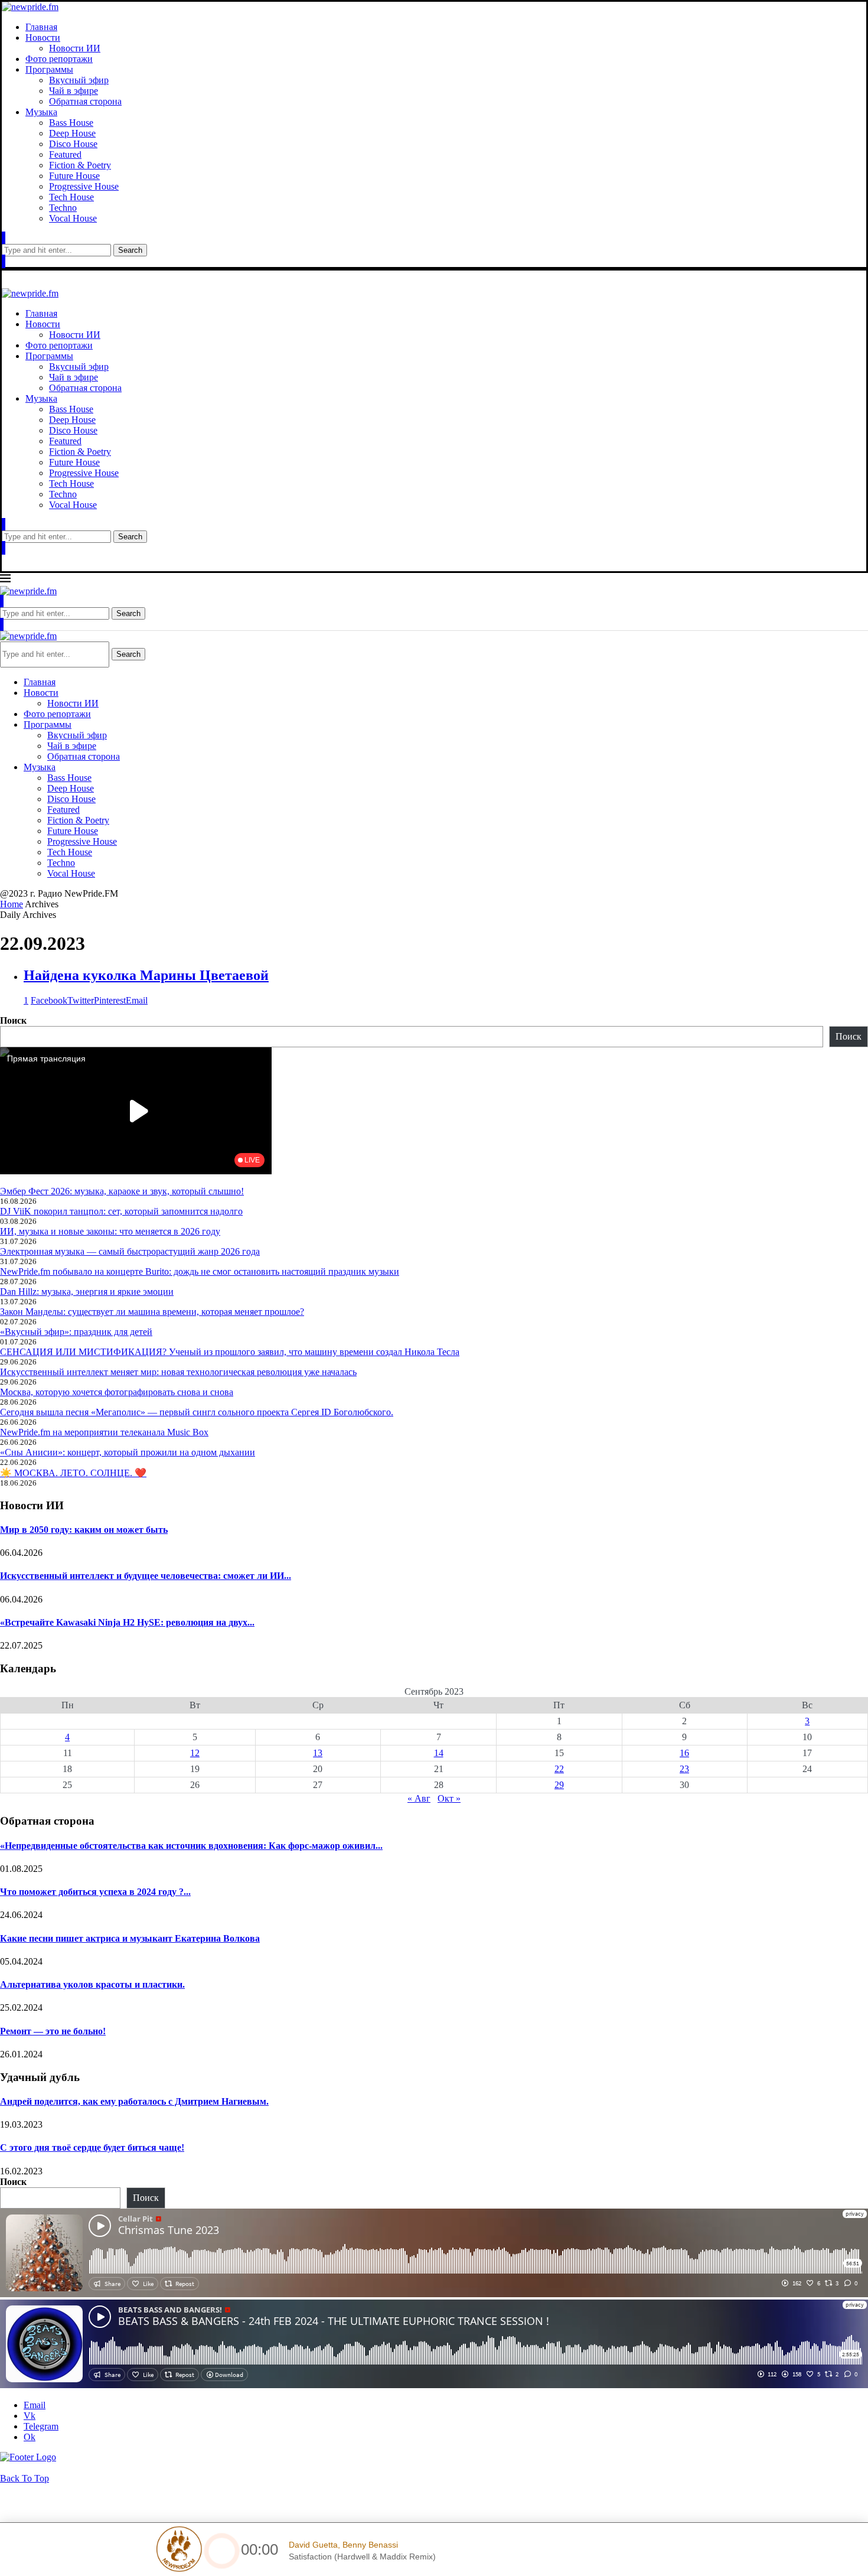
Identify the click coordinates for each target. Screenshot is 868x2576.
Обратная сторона (85, 101)
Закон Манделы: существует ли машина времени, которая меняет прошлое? (152, 1312)
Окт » (449, 1798)
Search (130, 250)
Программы (49, 69)
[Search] (4, 238)
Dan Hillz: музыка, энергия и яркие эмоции (87, 1292)
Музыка (41, 112)
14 (439, 1753)
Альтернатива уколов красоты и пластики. (92, 1984)
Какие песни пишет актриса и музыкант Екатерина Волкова (130, 1938)
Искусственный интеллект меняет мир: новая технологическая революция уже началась (178, 1372)
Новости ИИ (75, 48)
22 (559, 1769)
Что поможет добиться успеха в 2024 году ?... (95, 1892)
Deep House (72, 133)
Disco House (73, 144)
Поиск (13, 1020)
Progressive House (84, 186)
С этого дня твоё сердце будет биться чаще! (92, 2147)
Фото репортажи (59, 59)
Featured (65, 154)
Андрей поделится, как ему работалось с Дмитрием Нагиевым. (134, 2101)
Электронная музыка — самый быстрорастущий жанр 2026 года (130, 1251)
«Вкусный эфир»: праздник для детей (76, 1332)
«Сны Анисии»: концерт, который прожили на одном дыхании (128, 1452)
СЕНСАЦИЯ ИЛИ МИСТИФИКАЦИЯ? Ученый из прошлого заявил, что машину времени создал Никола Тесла (230, 1352)
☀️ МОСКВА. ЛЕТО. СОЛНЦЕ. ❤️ (73, 1473)
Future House (74, 176)
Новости (43, 38)
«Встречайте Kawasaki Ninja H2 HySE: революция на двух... (127, 1622)
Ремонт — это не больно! (53, 2031)
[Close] (4, 261)
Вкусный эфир (79, 80)
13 (318, 1753)
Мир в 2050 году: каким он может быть (84, 1530)
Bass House (71, 123)
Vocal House (73, 218)
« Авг (419, 1798)
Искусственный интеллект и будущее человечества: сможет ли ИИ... (146, 1576)
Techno (63, 208)
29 (559, 1785)
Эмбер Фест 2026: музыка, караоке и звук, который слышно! (122, 1191)
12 (195, 1753)
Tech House (71, 197)
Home (12, 904)
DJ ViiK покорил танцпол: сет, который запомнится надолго (121, 1211)
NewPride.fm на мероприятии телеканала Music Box (104, 1432)
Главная (41, 27)
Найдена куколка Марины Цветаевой (146, 975)
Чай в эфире (74, 91)
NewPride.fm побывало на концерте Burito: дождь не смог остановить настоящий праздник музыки (200, 1271)
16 (684, 1753)
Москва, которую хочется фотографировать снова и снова (117, 1392)
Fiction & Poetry (80, 165)
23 (684, 1769)
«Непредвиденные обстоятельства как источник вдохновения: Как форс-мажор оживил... (191, 1846)
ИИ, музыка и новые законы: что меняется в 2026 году (110, 1231)
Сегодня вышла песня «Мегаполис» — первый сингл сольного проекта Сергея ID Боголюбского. (197, 1412)
